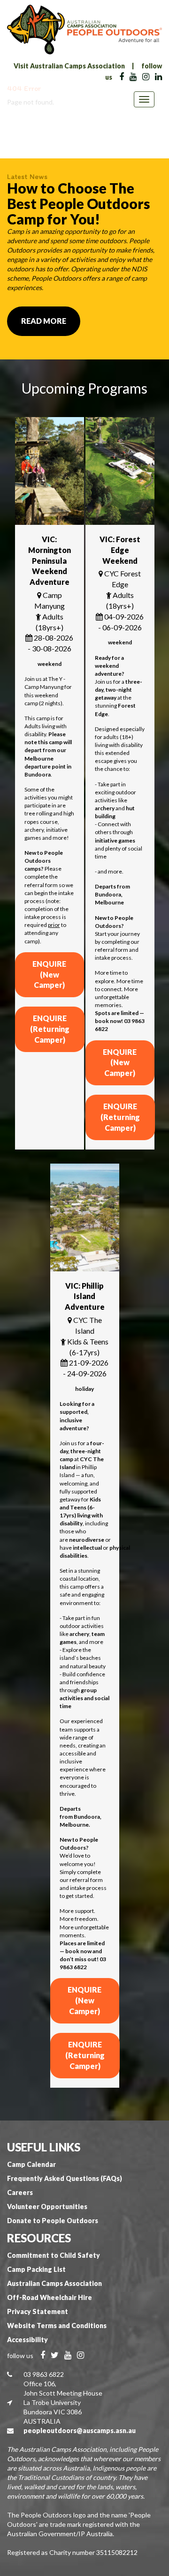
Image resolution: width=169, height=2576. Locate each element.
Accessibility (27, 2340)
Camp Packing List (36, 2269)
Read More (44, 321)
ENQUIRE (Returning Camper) (50, 1029)
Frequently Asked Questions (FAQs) (65, 2178)
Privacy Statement (38, 2311)
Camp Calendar (31, 2164)
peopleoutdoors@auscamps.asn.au (80, 2430)
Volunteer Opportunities (47, 2206)
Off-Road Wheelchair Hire (50, 2297)
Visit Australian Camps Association (69, 66)
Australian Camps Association (54, 2283)
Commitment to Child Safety (54, 2255)
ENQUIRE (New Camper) (49, 974)
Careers (20, 2192)
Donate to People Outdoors (53, 2221)
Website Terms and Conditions (57, 2326)
